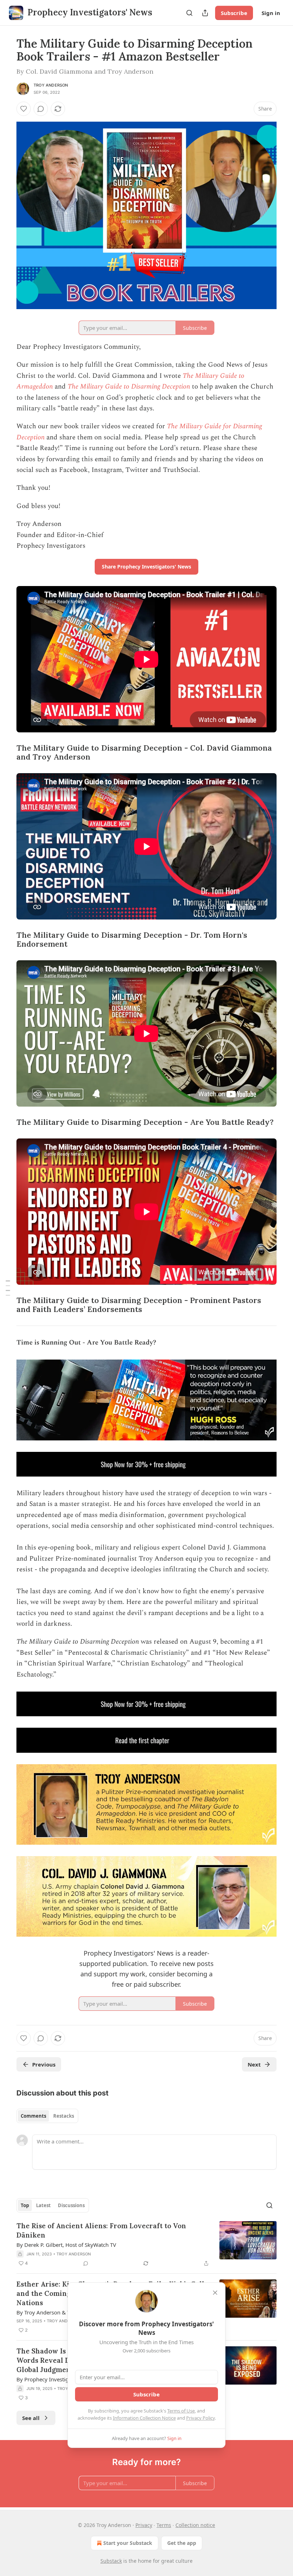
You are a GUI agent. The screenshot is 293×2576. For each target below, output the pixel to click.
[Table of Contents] (8, 1288)
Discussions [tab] (71, 2205)
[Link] (6, 753)
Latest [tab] (43, 2205)
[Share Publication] (205, 13)
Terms (164, 2525)
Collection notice (195, 2525)
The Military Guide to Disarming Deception (129, 387)
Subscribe (234, 13)
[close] (215, 2293)
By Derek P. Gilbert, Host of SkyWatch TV (66, 2245)
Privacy (144, 2525)
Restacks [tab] (64, 2116)
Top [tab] (25, 2205)
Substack (111, 2561)
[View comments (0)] (41, 109)
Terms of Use (181, 2411)
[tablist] (47, 2116)
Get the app (182, 2543)
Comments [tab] (33, 2116)
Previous (44, 2064)
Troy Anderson (51, 85)
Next (254, 2064)
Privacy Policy (200, 2418)
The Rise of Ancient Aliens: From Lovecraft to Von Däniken (101, 2230)
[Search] (189, 13)
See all (31, 2418)
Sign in (271, 13)
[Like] (24, 109)
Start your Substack (128, 2543)
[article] (146, 2244)
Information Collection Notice (144, 2418)
